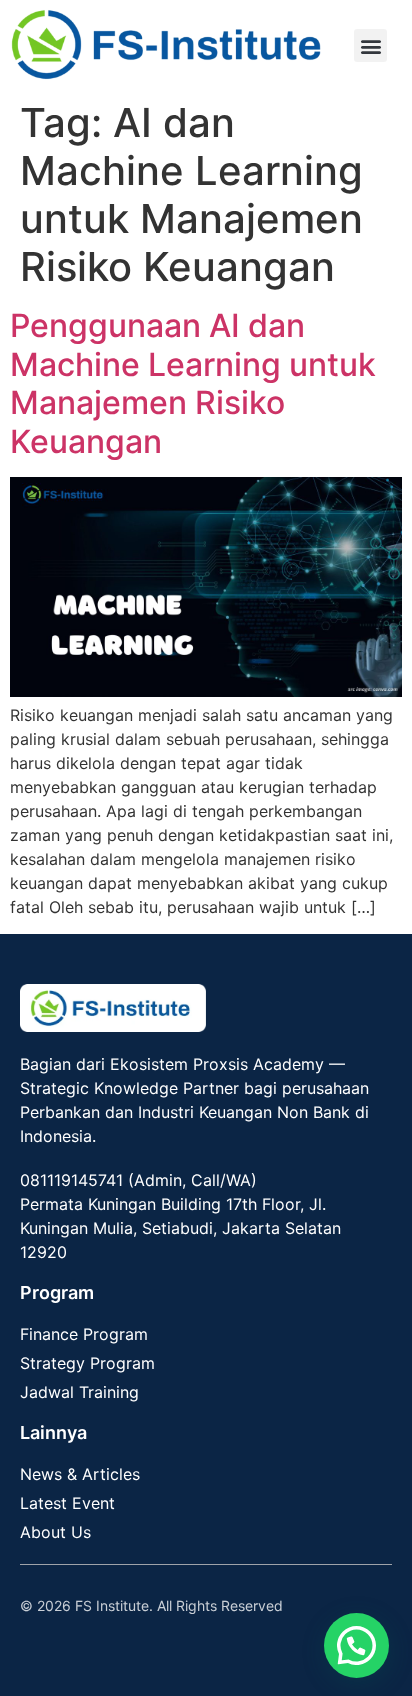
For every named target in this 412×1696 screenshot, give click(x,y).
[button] (370, 45)
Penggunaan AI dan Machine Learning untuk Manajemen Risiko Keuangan (193, 383)
